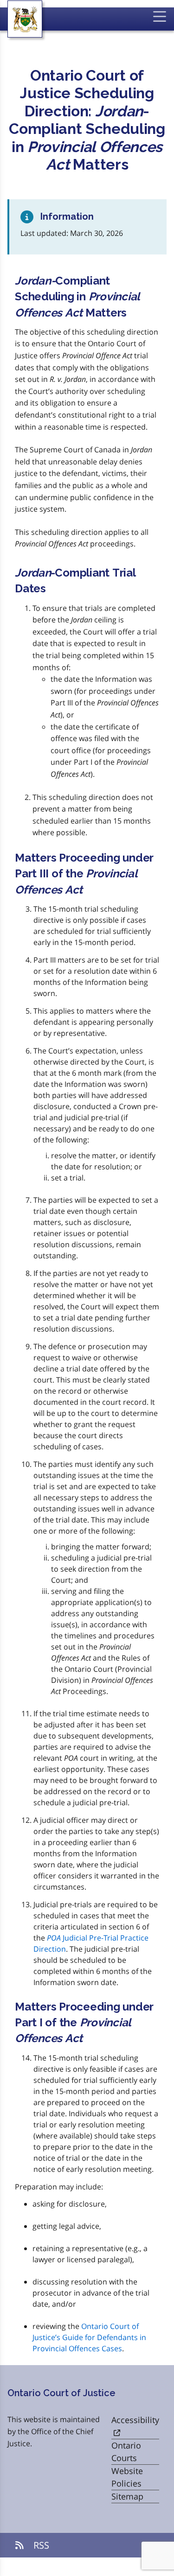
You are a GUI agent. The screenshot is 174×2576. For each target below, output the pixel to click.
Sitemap (127, 2496)
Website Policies (127, 2477)
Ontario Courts (126, 2452)
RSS (40, 2545)
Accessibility (135, 2420)
